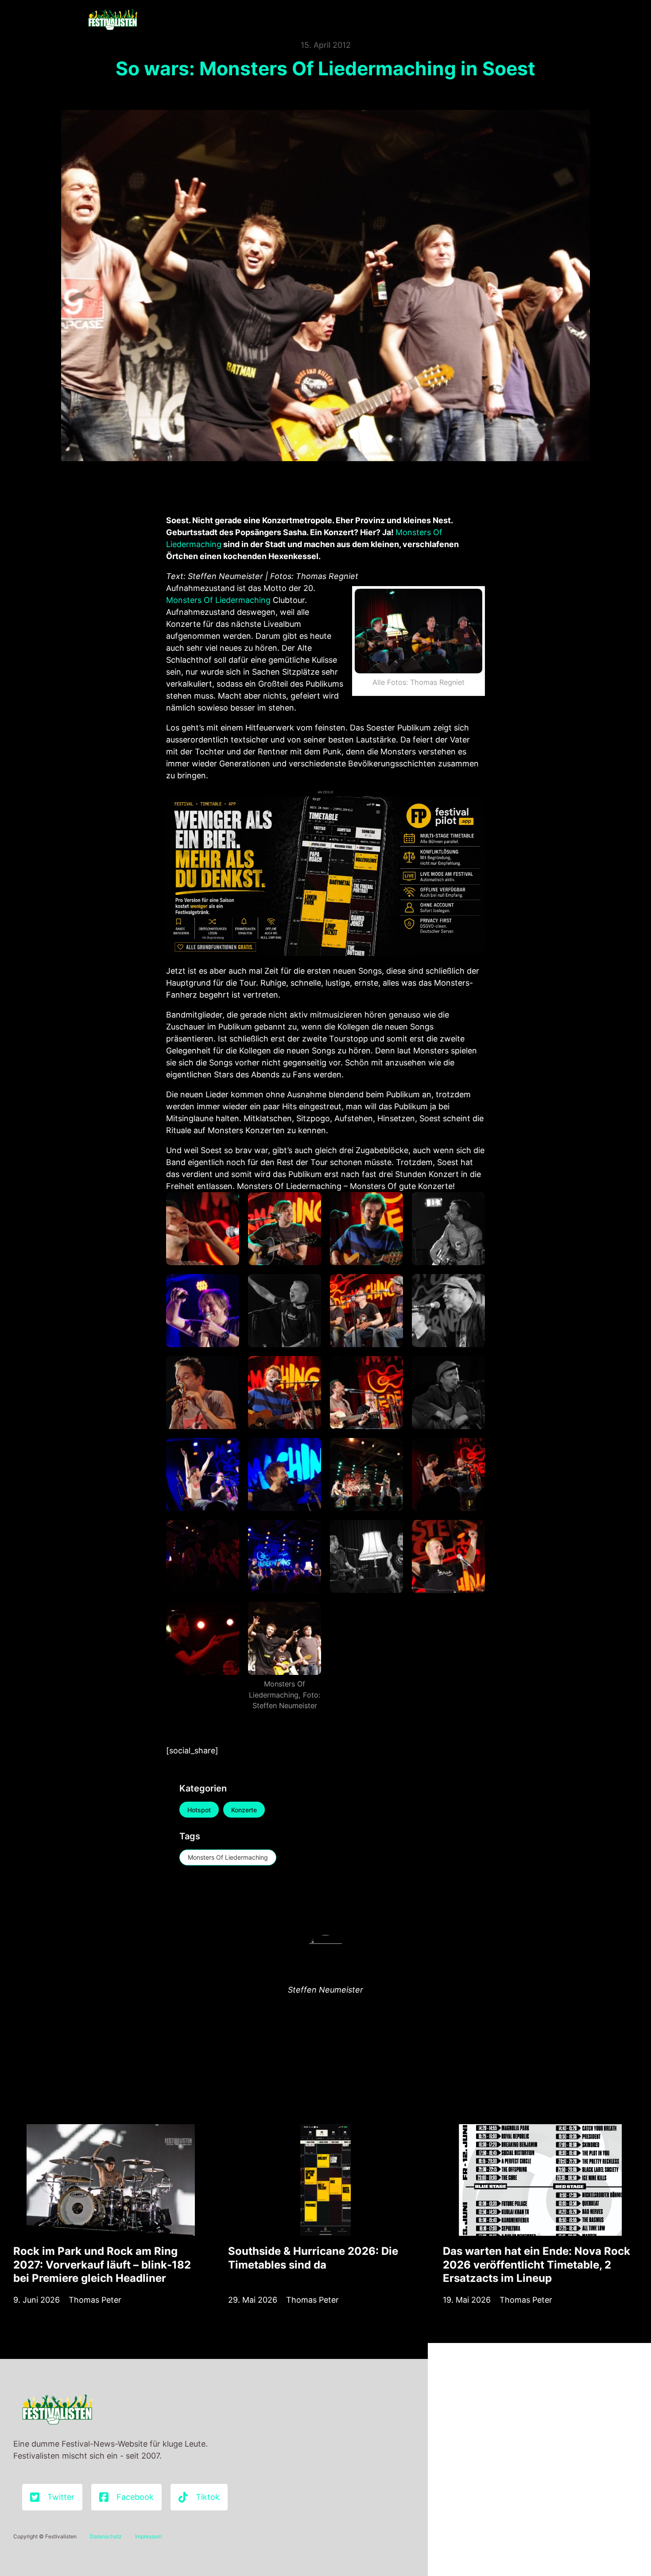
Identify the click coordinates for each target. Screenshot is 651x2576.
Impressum (148, 2536)
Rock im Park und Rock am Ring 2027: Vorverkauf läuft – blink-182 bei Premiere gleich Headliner (102, 2264)
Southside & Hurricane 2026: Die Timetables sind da (313, 2258)
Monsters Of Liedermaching (218, 600)
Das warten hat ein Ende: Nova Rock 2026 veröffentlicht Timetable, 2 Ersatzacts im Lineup (537, 2264)
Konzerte (244, 1810)
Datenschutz (106, 2536)
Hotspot (199, 1810)
